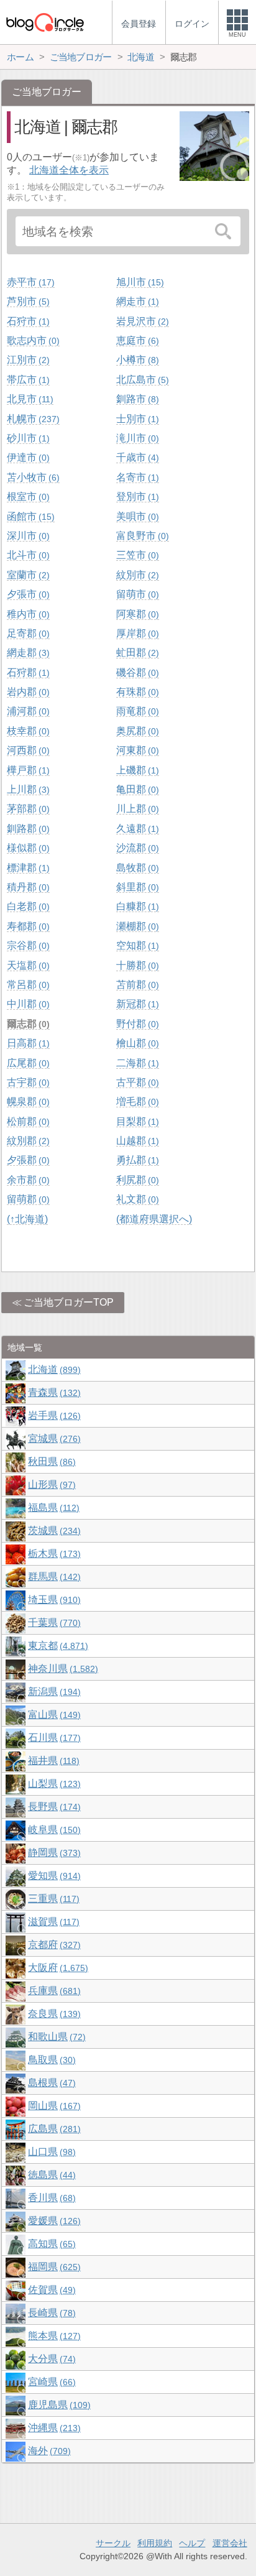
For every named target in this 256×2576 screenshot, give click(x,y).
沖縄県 (53, 2428)
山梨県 (53, 1784)
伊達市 (27, 457)
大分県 (50, 2359)
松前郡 (27, 1121)
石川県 (53, 1738)
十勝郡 (136, 965)
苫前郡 (136, 985)
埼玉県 (53, 1600)
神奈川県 (62, 1669)
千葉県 (53, 1623)
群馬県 (53, 1577)
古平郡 (136, 1082)
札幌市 (32, 419)
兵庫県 (53, 1991)
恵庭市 (136, 340)
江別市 (27, 360)
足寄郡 (27, 633)
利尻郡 (136, 1180)
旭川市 (139, 282)
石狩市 (27, 321)
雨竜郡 (136, 711)
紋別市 (136, 575)
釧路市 (136, 399)
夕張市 (27, 594)
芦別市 (27, 301)
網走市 (136, 301)
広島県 (53, 2129)
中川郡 (27, 1004)
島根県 (50, 2083)
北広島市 (141, 380)
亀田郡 (136, 789)
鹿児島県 (58, 2405)
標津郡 (27, 868)
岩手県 (53, 1415)
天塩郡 (27, 965)
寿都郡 (27, 926)
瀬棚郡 (136, 926)
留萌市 (136, 594)
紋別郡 (27, 1141)
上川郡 (27, 789)
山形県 (50, 1484)
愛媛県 (53, 2221)
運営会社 (230, 2543)
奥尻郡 (136, 731)
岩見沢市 (141, 321)
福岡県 (53, 2267)
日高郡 (27, 1043)
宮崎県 (50, 2382)
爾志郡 (27, 1024)
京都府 (53, 1945)
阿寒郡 (136, 614)
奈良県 (53, 2014)
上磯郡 (136, 770)
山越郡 (136, 1141)
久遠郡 (136, 829)
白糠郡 (136, 906)
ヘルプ (192, 2543)
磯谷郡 (136, 672)
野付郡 (136, 1024)
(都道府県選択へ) (154, 1219)
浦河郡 (27, 711)
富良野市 (141, 536)
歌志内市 (32, 340)
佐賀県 (50, 2290)
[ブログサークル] (45, 22)
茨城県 (53, 1530)
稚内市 (27, 614)
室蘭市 (27, 575)
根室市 (27, 496)
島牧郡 (136, 868)
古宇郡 (27, 1082)
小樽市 (136, 360)
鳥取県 (50, 2060)
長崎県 (50, 2313)
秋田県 (50, 1461)
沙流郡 (136, 848)
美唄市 (136, 516)
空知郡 (136, 945)
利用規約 (155, 2543)
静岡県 (53, 1853)
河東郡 (136, 750)
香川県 (50, 2198)
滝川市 (136, 438)
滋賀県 (52, 1922)
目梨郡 (136, 1121)
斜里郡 (136, 887)
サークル (113, 2543)
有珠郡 (136, 692)
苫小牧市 (32, 477)
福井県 (52, 1761)
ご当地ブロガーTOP (69, 1302)
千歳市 (136, 457)
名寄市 (136, 477)
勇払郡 (136, 1160)
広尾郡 (27, 1063)
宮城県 (53, 1438)
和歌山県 (55, 2037)
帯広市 (27, 380)
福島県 (52, 1507)
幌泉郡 (27, 1101)
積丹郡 (27, 887)
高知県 (50, 2244)
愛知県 (53, 1876)
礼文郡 (136, 1199)
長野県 (53, 1807)
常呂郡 (27, 985)
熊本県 (53, 2336)
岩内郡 (27, 692)
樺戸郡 (27, 770)
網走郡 (27, 653)
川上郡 (136, 809)
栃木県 (53, 1553)
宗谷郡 (27, 945)
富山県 (53, 1715)
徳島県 (50, 2175)
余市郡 (27, 1180)
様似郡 (27, 848)
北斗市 (27, 555)
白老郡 (27, 906)
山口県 (50, 2152)
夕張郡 (27, 1160)
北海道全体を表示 (69, 170)
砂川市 (27, 438)
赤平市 (29, 282)
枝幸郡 (27, 731)
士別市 (136, 419)
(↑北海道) (27, 1219)
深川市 (27, 536)
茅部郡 (27, 809)
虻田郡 (136, 653)
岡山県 (53, 2106)
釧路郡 (27, 829)
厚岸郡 (136, 633)
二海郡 (136, 1063)
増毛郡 (136, 1101)
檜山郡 (136, 1043)
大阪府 (57, 1968)
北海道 (53, 1369)
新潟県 (53, 1692)
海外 (48, 2451)
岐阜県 (53, 1830)
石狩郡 (27, 672)
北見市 (29, 399)
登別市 (136, 496)
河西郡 (27, 750)
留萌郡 (27, 1199)
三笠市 (136, 555)
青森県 (53, 1392)
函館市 (29, 516)
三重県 (52, 1899)
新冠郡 (136, 1004)
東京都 (57, 1646)
